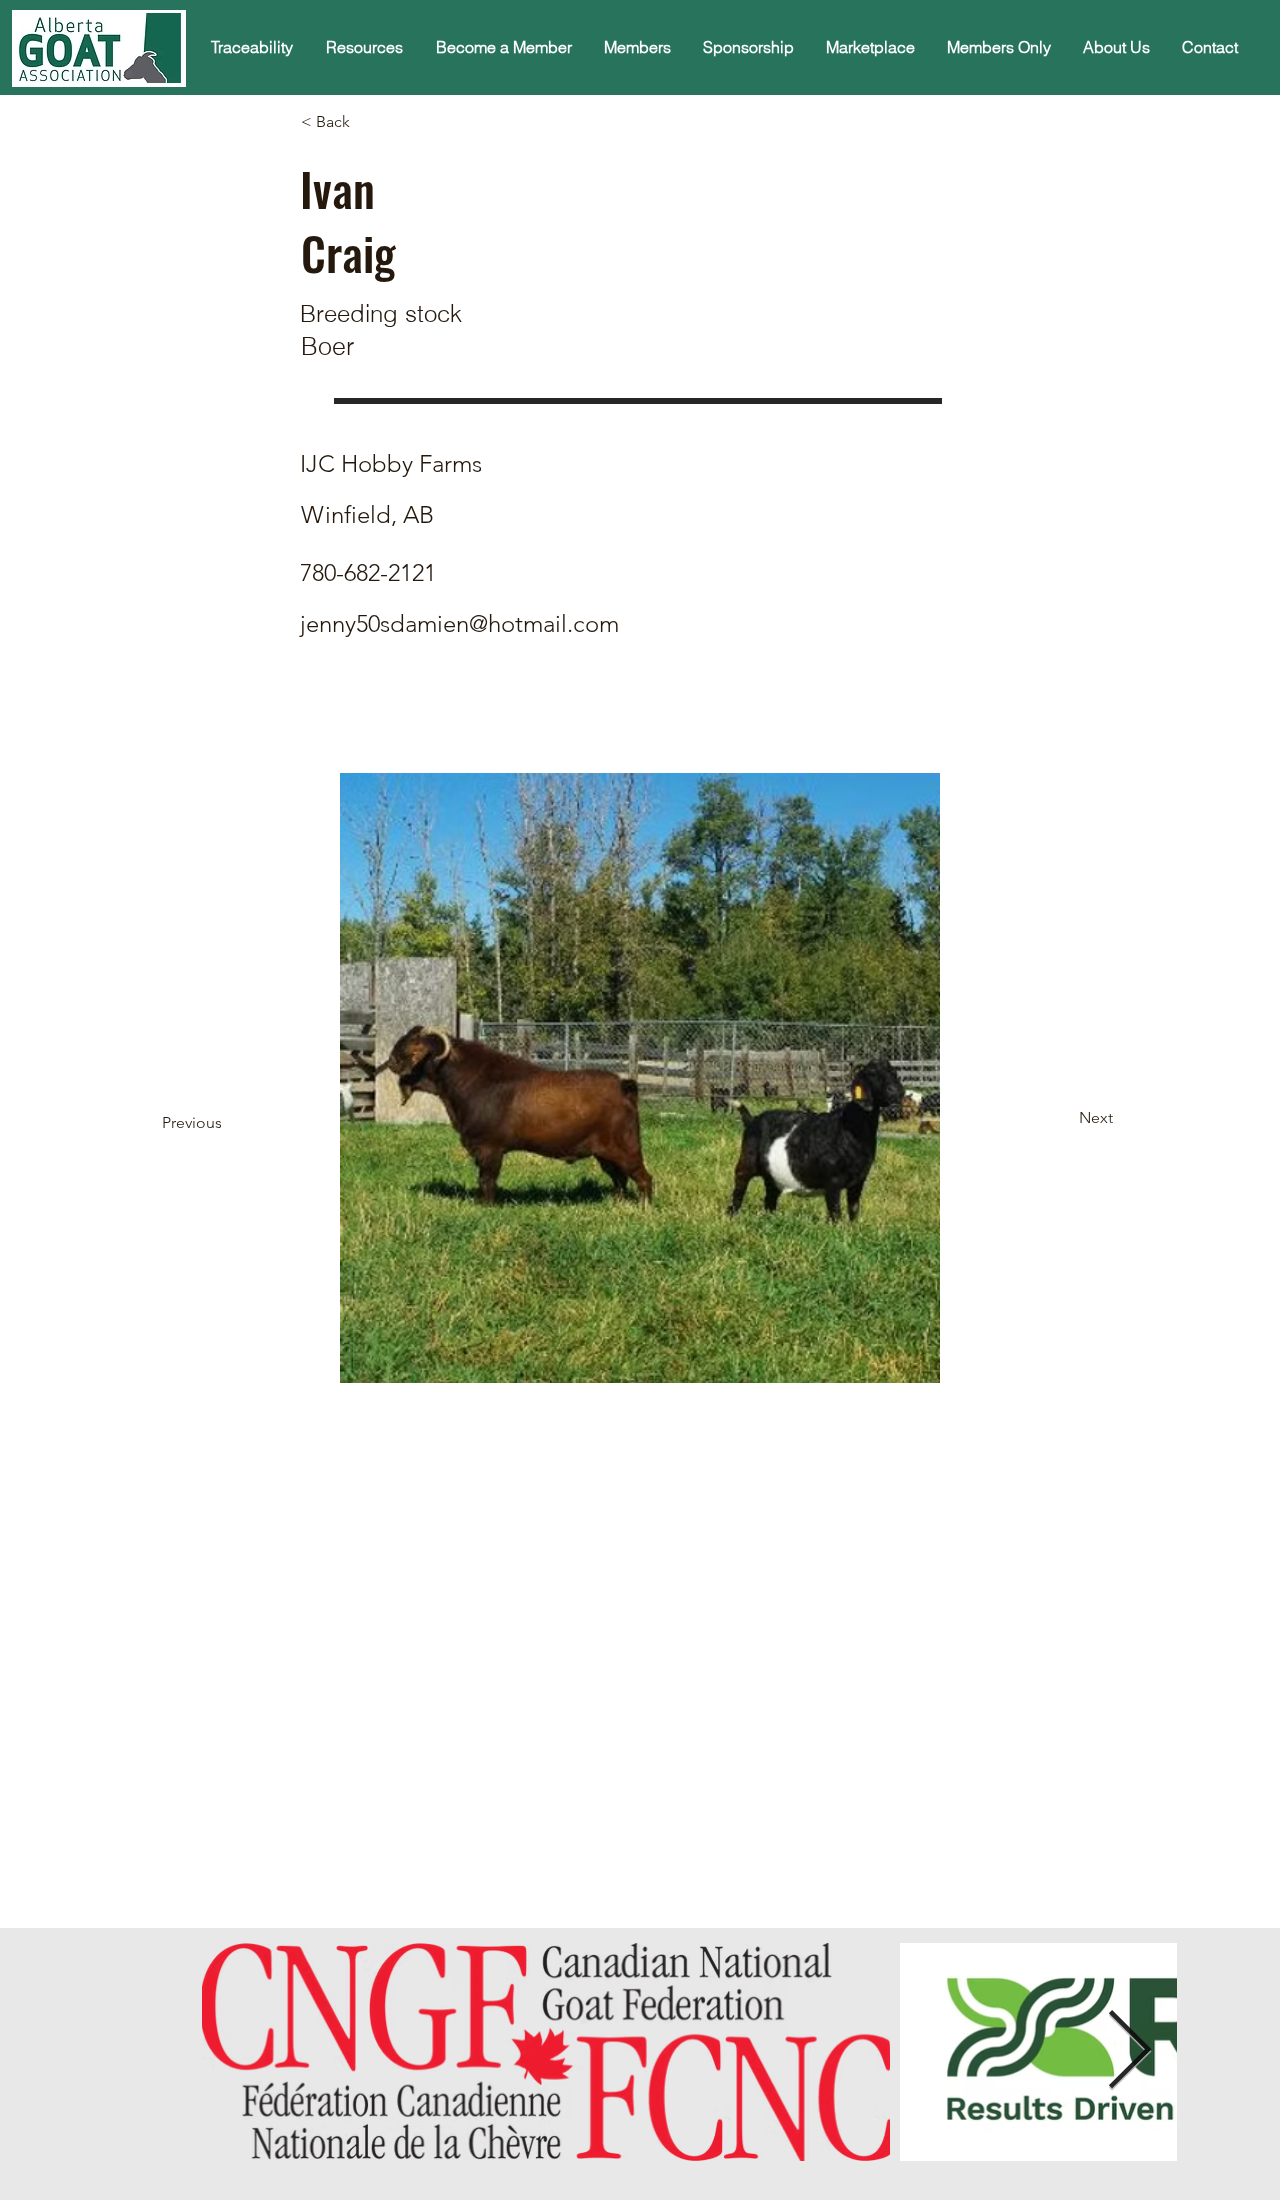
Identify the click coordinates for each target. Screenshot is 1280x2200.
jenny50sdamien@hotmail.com (459, 623)
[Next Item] (1129, 2052)
